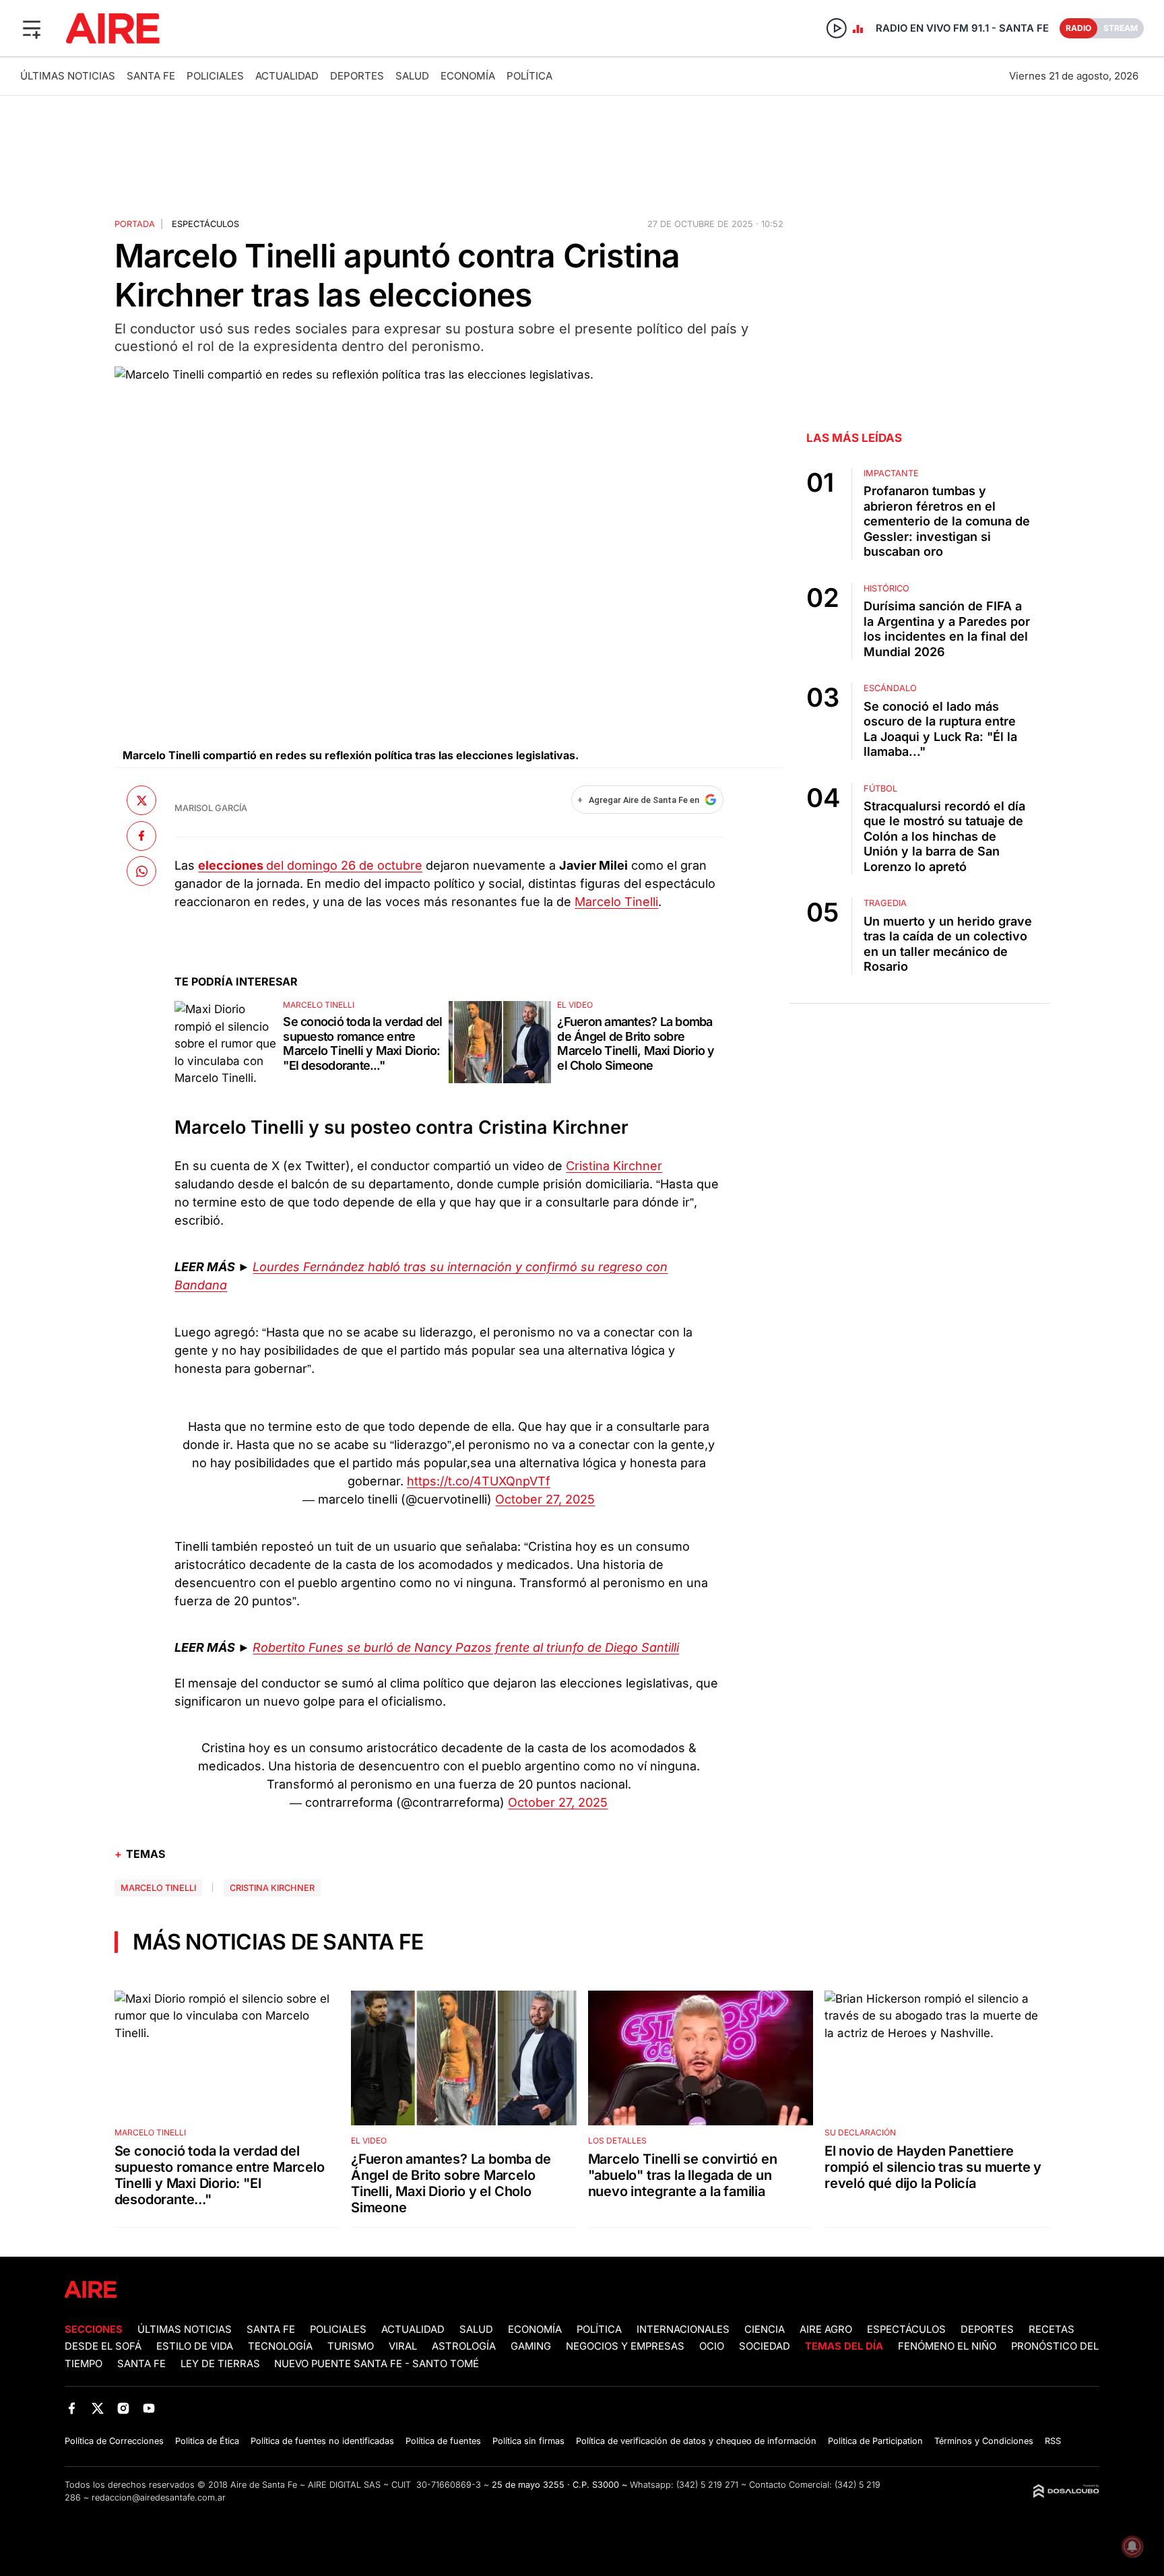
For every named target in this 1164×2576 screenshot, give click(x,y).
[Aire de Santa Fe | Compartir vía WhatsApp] (141, 871)
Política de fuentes (443, 2441)
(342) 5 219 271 (707, 2485)
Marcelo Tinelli (616, 902)
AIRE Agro (826, 2329)
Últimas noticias (68, 76)
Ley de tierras (222, 2364)
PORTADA (135, 224)
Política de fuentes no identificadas (322, 2441)
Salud (412, 76)
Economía (468, 76)
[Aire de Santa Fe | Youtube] (149, 2409)
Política (529, 76)
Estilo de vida (195, 2346)
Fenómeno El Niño (947, 2346)
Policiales (215, 76)
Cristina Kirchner (614, 1166)
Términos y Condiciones (984, 2441)
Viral (403, 2346)
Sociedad (765, 2346)
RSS (1053, 2441)
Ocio (712, 2346)
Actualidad (287, 76)
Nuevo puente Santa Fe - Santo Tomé (377, 2364)
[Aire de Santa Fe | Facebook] (72, 2409)
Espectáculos (205, 224)
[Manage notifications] (1132, 2546)
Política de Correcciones (114, 2441)
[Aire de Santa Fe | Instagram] (124, 2409)
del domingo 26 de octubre (310, 865)
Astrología (464, 2346)
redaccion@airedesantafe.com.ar (159, 2498)
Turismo (351, 2346)
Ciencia (765, 2329)
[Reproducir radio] (837, 28)
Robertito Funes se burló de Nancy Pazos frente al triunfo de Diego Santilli (466, 1647)
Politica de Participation (875, 2441)
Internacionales (683, 2329)
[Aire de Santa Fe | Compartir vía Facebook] (141, 835)
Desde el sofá (103, 2346)
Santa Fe (151, 76)
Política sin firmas (528, 2441)
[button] (32, 28)
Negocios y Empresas (625, 2346)
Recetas (1052, 2329)
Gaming (531, 2346)
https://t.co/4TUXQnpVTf (479, 1481)
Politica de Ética (207, 2441)
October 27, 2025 (545, 1499)
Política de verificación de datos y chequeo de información (696, 2441)
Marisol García (211, 808)
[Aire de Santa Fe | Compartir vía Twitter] (141, 800)
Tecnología (280, 2346)
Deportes (357, 76)
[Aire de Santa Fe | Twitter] (97, 2409)
